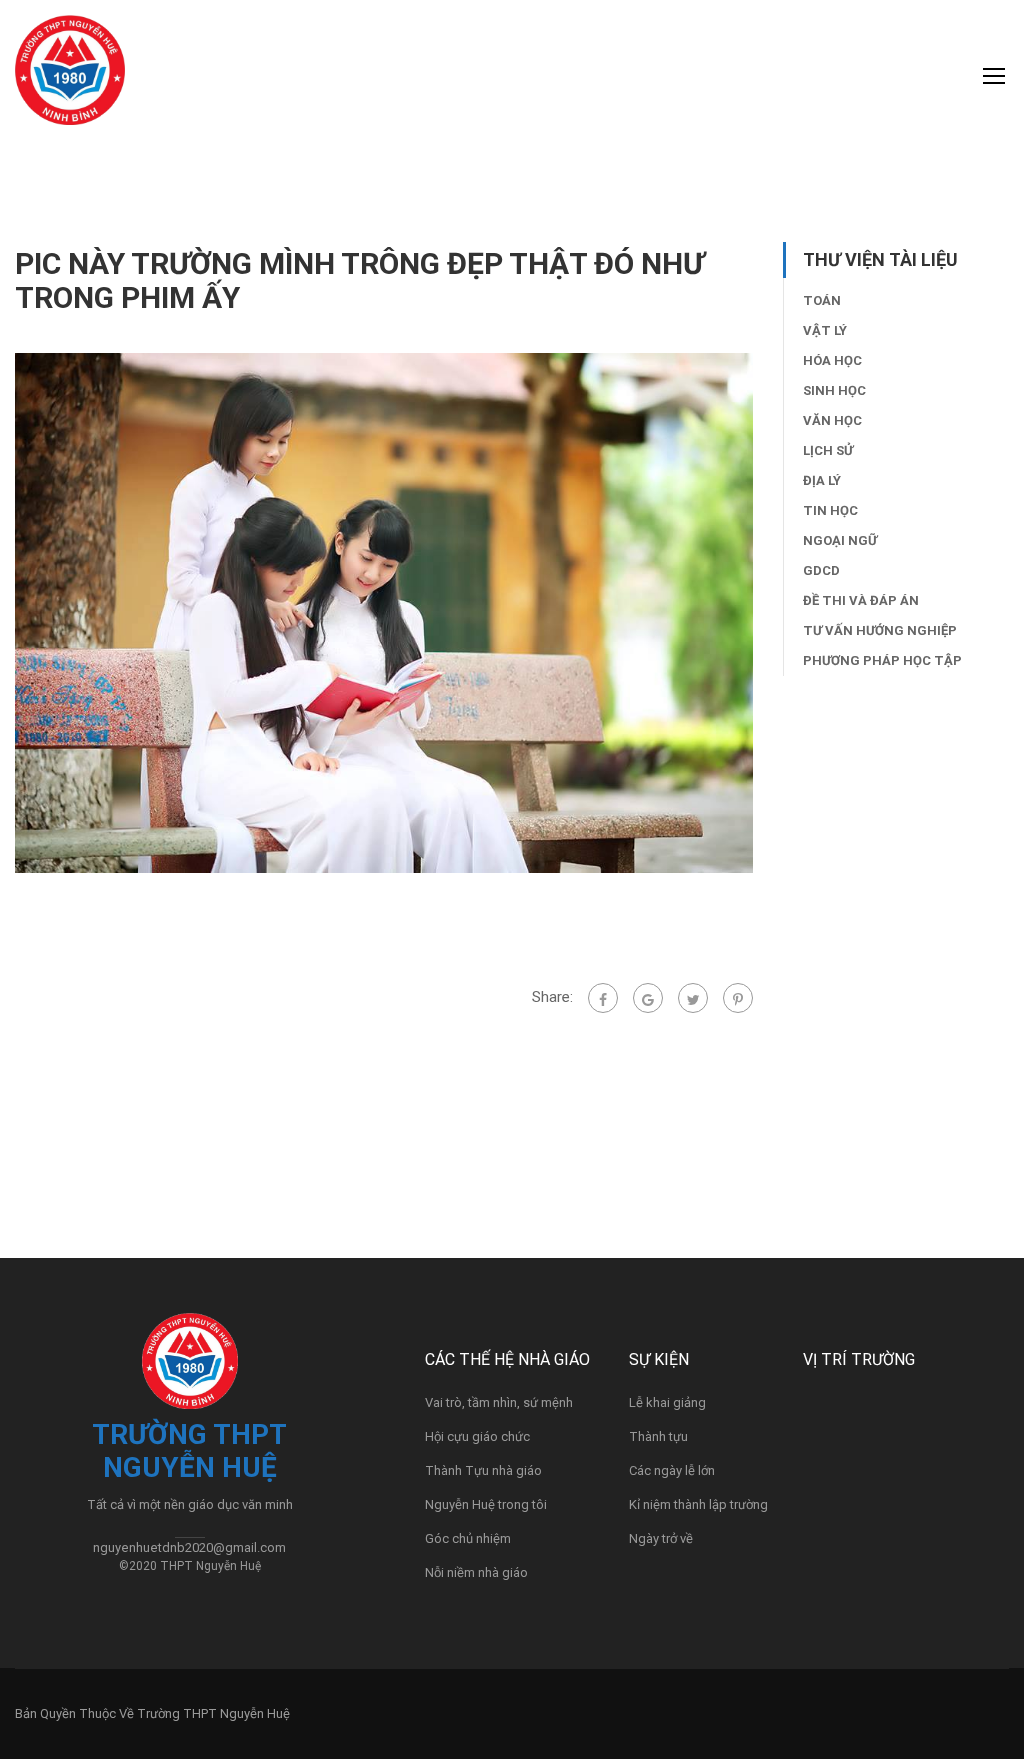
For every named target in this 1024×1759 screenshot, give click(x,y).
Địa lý (822, 480)
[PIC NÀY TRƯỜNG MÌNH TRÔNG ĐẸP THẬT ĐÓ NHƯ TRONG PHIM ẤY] (384, 612)
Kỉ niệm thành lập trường (698, 1504)
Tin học (830, 510)
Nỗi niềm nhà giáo (476, 1572)
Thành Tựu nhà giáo (483, 1470)
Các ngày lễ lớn (672, 1470)
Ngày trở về (661, 1538)
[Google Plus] (648, 998)
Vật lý (825, 330)
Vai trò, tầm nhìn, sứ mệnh (499, 1402)
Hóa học (832, 360)
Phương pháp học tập (882, 660)
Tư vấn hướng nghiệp (880, 630)
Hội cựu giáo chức (477, 1436)
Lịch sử (828, 450)
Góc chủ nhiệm (468, 1538)
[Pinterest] (738, 998)
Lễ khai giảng (667, 1402)
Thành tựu (658, 1436)
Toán (822, 300)
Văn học (832, 420)
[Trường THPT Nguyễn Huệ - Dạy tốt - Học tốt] (70, 80)
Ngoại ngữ (840, 540)
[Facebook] (603, 998)
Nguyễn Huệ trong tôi (486, 1504)
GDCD (821, 570)
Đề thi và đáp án (861, 600)
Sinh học (834, 390)
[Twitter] (693, 998)
